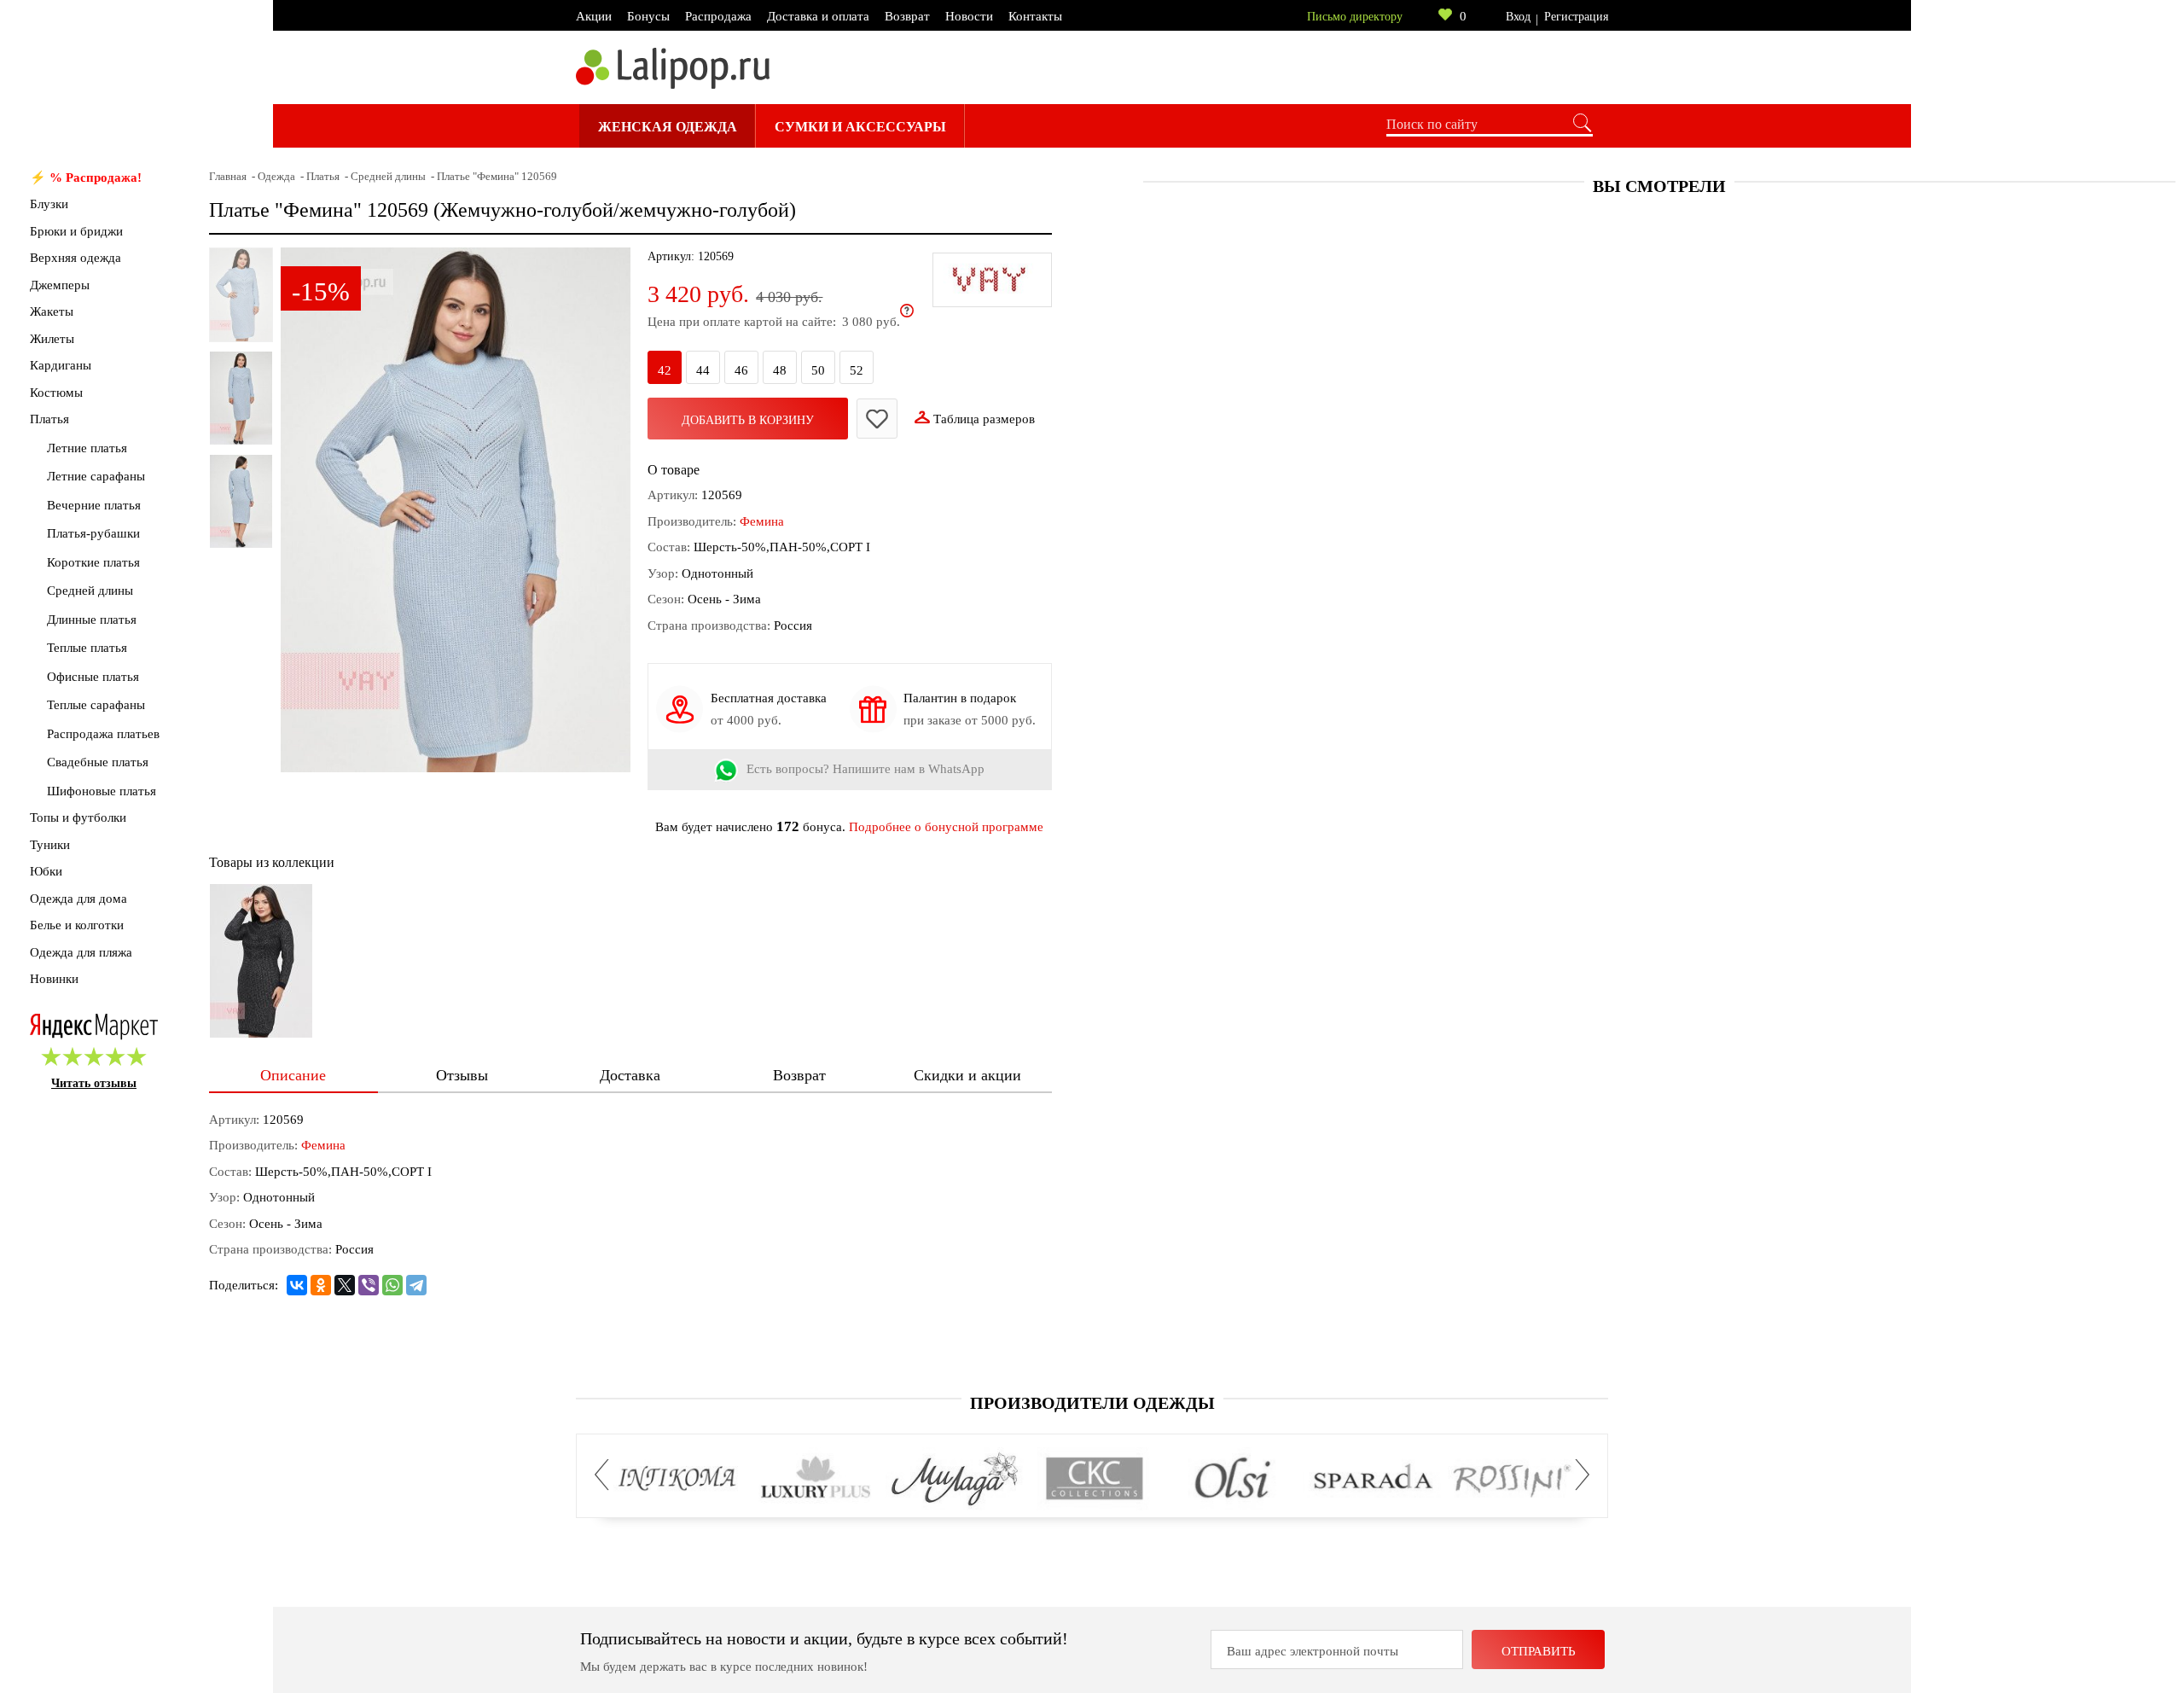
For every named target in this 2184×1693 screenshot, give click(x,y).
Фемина (762, 521)
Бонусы (648, 16)
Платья (49, 419)
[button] (607, 1475)
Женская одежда (668, 127)
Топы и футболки (78, 817)
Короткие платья (93, 562)
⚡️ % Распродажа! (86, 177)
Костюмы (56, 393)
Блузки (49, 204)
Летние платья (87, 448)
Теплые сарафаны (96, 705)
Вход (1518, 17)
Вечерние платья (94, 505)
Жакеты (52, 311)
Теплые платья (87, 648)
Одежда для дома (78, 899)
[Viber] (369, 1285)
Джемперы (60, 285)
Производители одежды (1092, 1403)
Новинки (54, 979)
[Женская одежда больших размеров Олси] (1233, 1479)
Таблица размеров (984, 419)
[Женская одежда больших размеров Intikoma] (677, 1479)
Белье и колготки (77, 925)
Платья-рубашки (93, 533)
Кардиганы (61, 365)
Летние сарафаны (96, 476)
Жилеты (52, 339)
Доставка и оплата (818, 16)
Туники (50, 845)
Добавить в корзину (748, 420)
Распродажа (718, 16)
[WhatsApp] (392, 1285)
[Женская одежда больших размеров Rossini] (1511, 1479)
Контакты (1035, 16)
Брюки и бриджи (76, 231)
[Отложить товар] (877, 419)
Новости (969, 16)
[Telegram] (416, 1285)
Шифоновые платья (102, 791)
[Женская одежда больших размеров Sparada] (1372, 1479)
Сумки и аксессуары (860, 127)
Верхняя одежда (76, 258)
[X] (345, 1285)
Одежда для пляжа (81, 952)
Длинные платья (92, 620)
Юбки (46, 871)
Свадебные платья (98, 762)
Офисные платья (93, 677)
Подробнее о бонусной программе (946, 827)
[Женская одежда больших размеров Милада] (955, 1479)
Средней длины (90, 591)
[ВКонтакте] (297, 1285)
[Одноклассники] (321, 1285)
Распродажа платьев (103, 734)
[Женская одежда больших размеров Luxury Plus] (816, 1479)
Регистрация (1576, 17)
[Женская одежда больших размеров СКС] (1094, 1479)
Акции (594, 16)
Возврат (907, 16)
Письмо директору (1355, 17)
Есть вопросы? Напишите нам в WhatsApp (865, 770)
